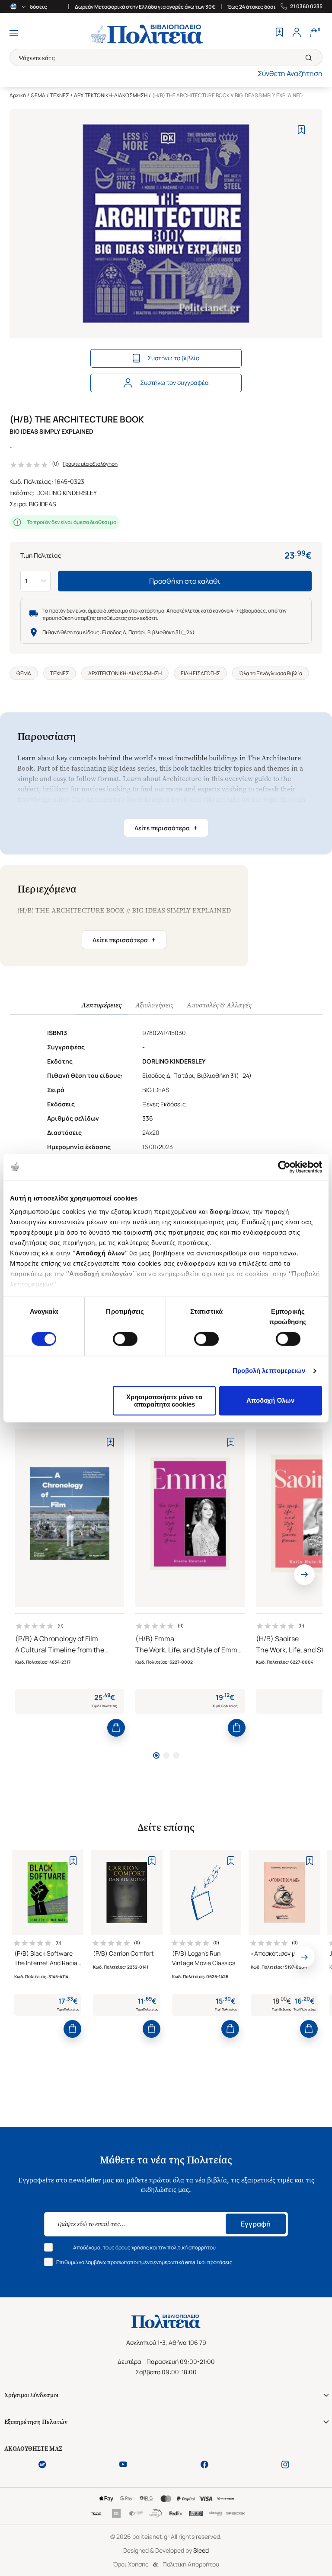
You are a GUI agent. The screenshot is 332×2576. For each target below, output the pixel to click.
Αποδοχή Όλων (270, 1401)
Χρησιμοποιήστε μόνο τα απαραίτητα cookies (164, 1401)
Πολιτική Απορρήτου (191, 2564)
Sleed (201, 2550)
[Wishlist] (279, 33)
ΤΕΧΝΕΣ (60, 95)
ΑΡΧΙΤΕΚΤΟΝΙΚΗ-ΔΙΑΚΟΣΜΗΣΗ (111, 95)
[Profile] (297, 33)
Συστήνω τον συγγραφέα (174, 383)
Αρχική (18, 95)
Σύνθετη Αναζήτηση (290, 73)
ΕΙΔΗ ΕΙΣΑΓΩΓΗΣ (200, 673)
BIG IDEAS (43, 504)
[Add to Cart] (116, 1728)
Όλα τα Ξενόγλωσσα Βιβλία (271, 673)
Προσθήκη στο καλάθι (185, 581)
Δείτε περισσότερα (166, 828)
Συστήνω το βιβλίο (173, 358)
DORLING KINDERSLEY (67, 493)
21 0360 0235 (306, 6)
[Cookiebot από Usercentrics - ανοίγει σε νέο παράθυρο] (284, 1167)
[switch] (125, 1339)
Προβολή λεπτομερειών (269, 1371)
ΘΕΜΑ (38, 95)
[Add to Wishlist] (302, 130)
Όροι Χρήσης (131, 2564)
